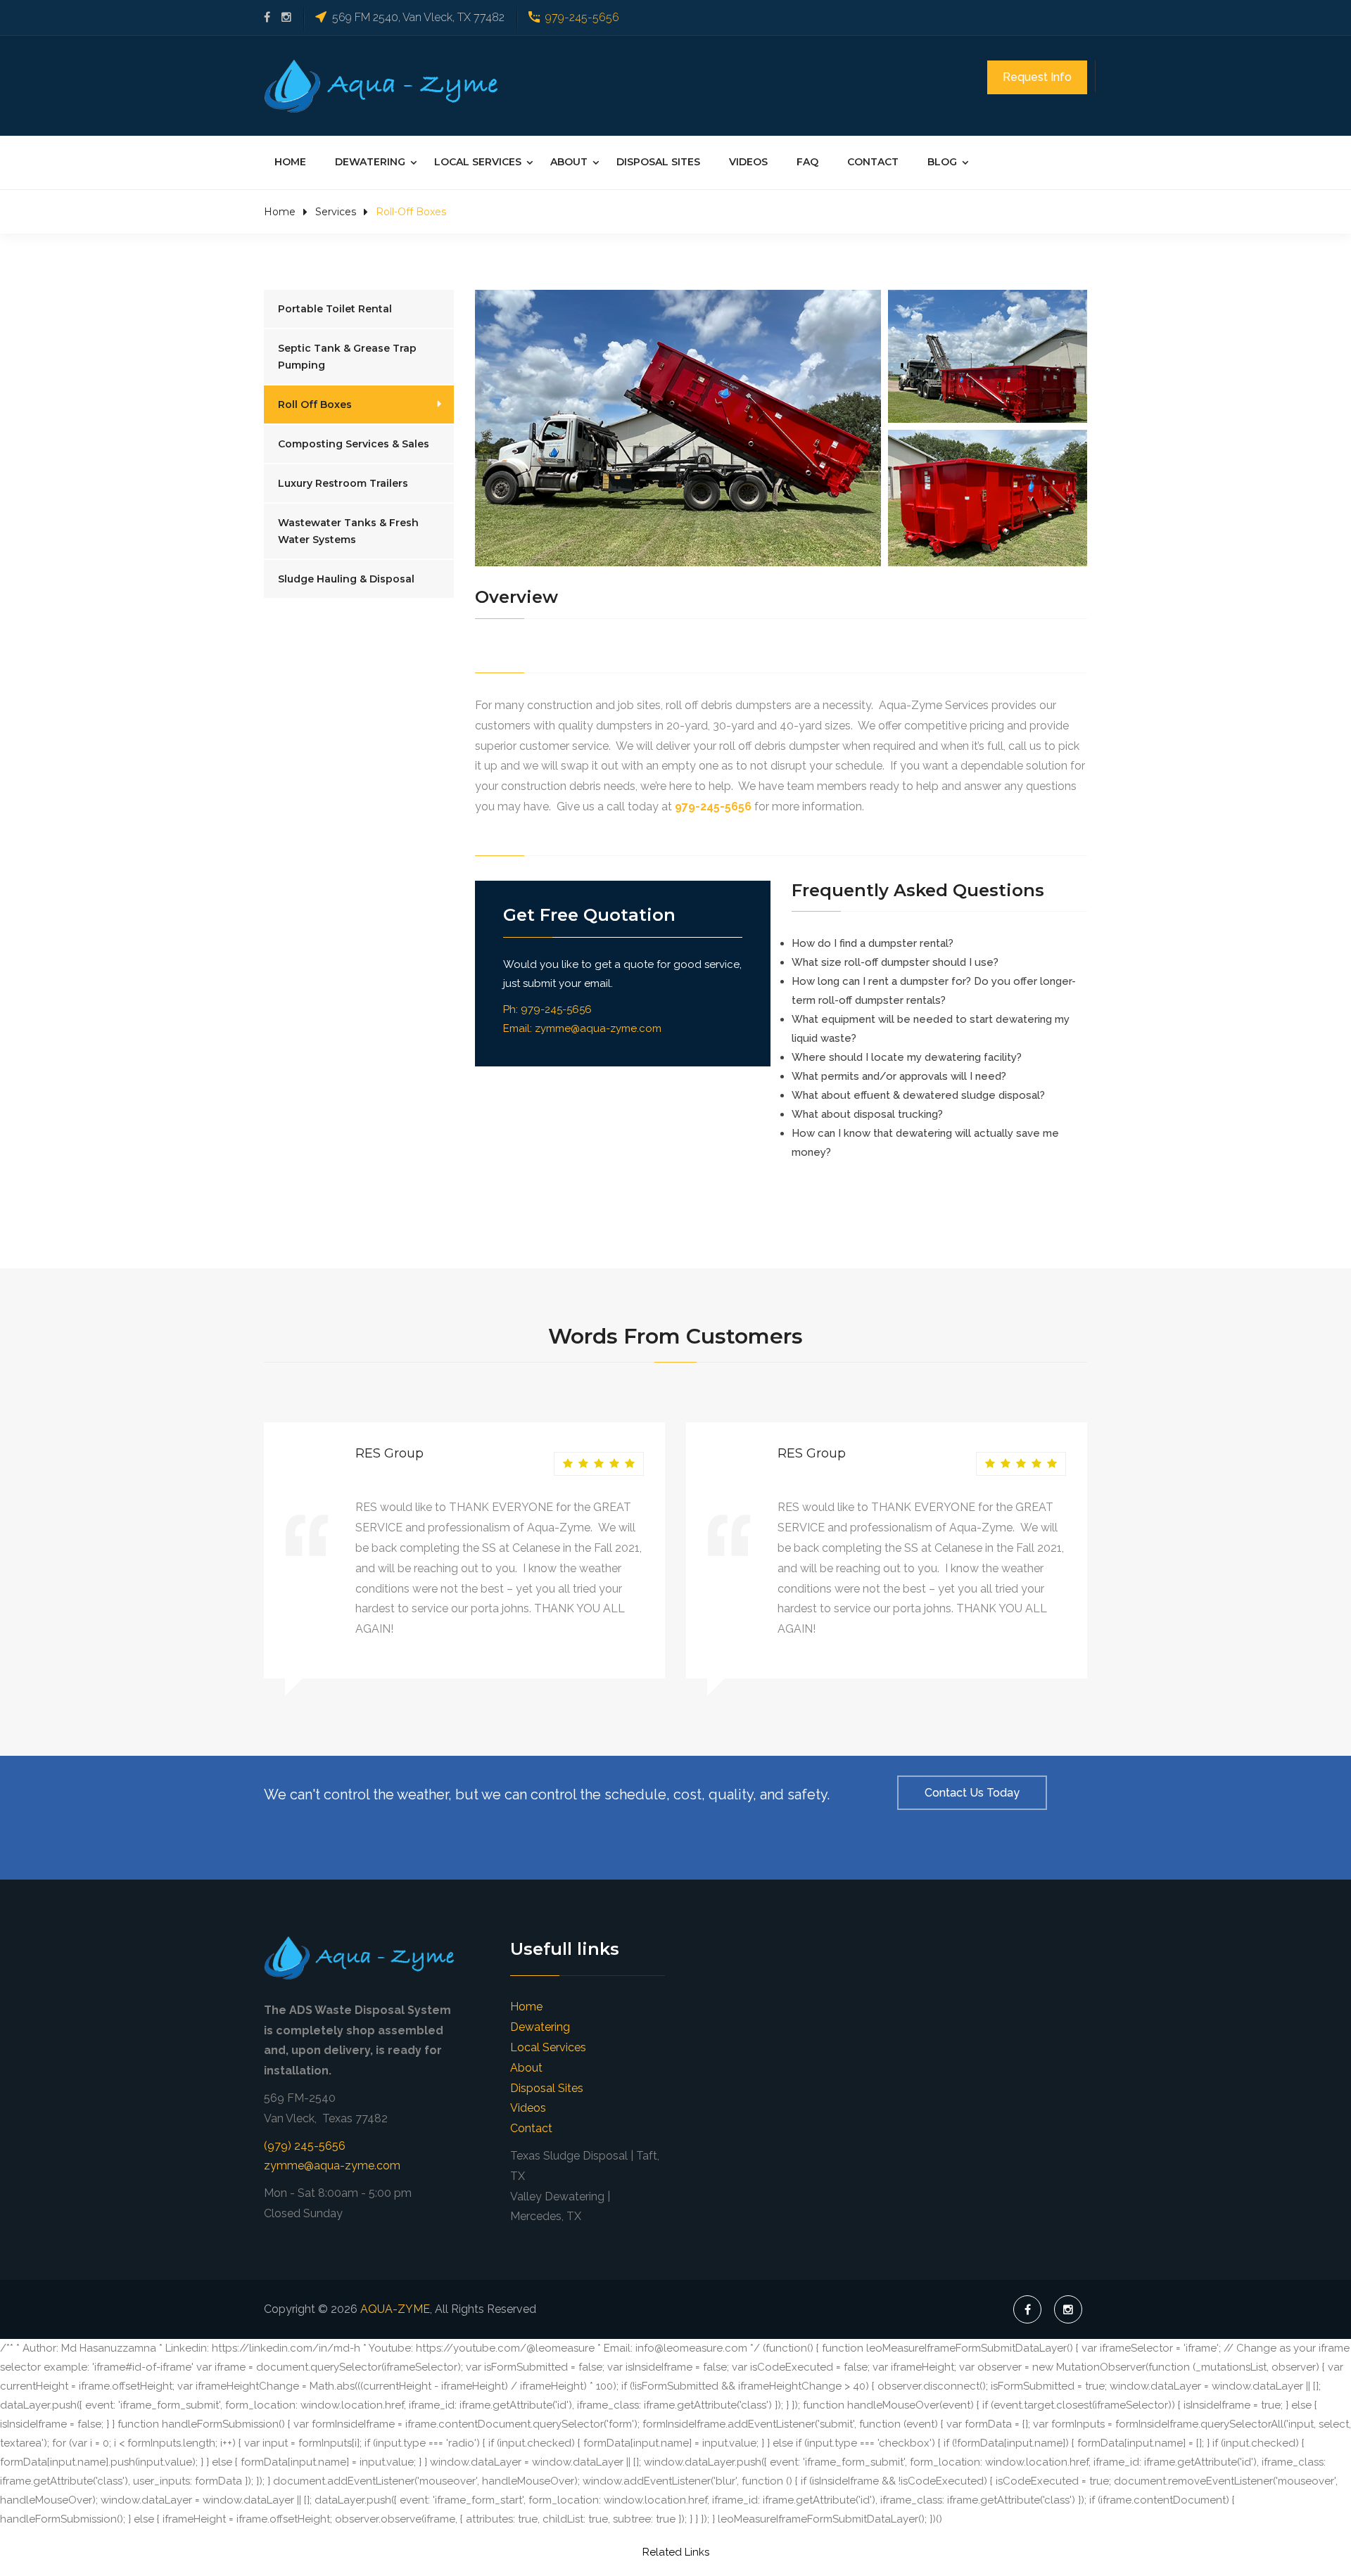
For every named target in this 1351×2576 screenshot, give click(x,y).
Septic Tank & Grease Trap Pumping (347, 357)
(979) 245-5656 (305, 2146)
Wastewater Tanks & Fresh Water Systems (348, 531)
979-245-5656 (582, 17)
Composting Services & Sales (354, 444)
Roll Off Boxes (315, 404)
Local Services (478, 162)
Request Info (1037, 77)
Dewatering (370, 162)
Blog (942, 162)
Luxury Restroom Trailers (343, 483)
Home (290, 162)
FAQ (807, 162)
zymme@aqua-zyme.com (598, 1028)
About (569, 162)
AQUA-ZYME (395, 2309)
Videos (748, 162)
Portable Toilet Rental (335, 309)
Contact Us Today (972, 1793)
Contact (873, 162)
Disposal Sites (658, 162)
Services (336, 212)
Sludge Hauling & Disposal (346, 579)
